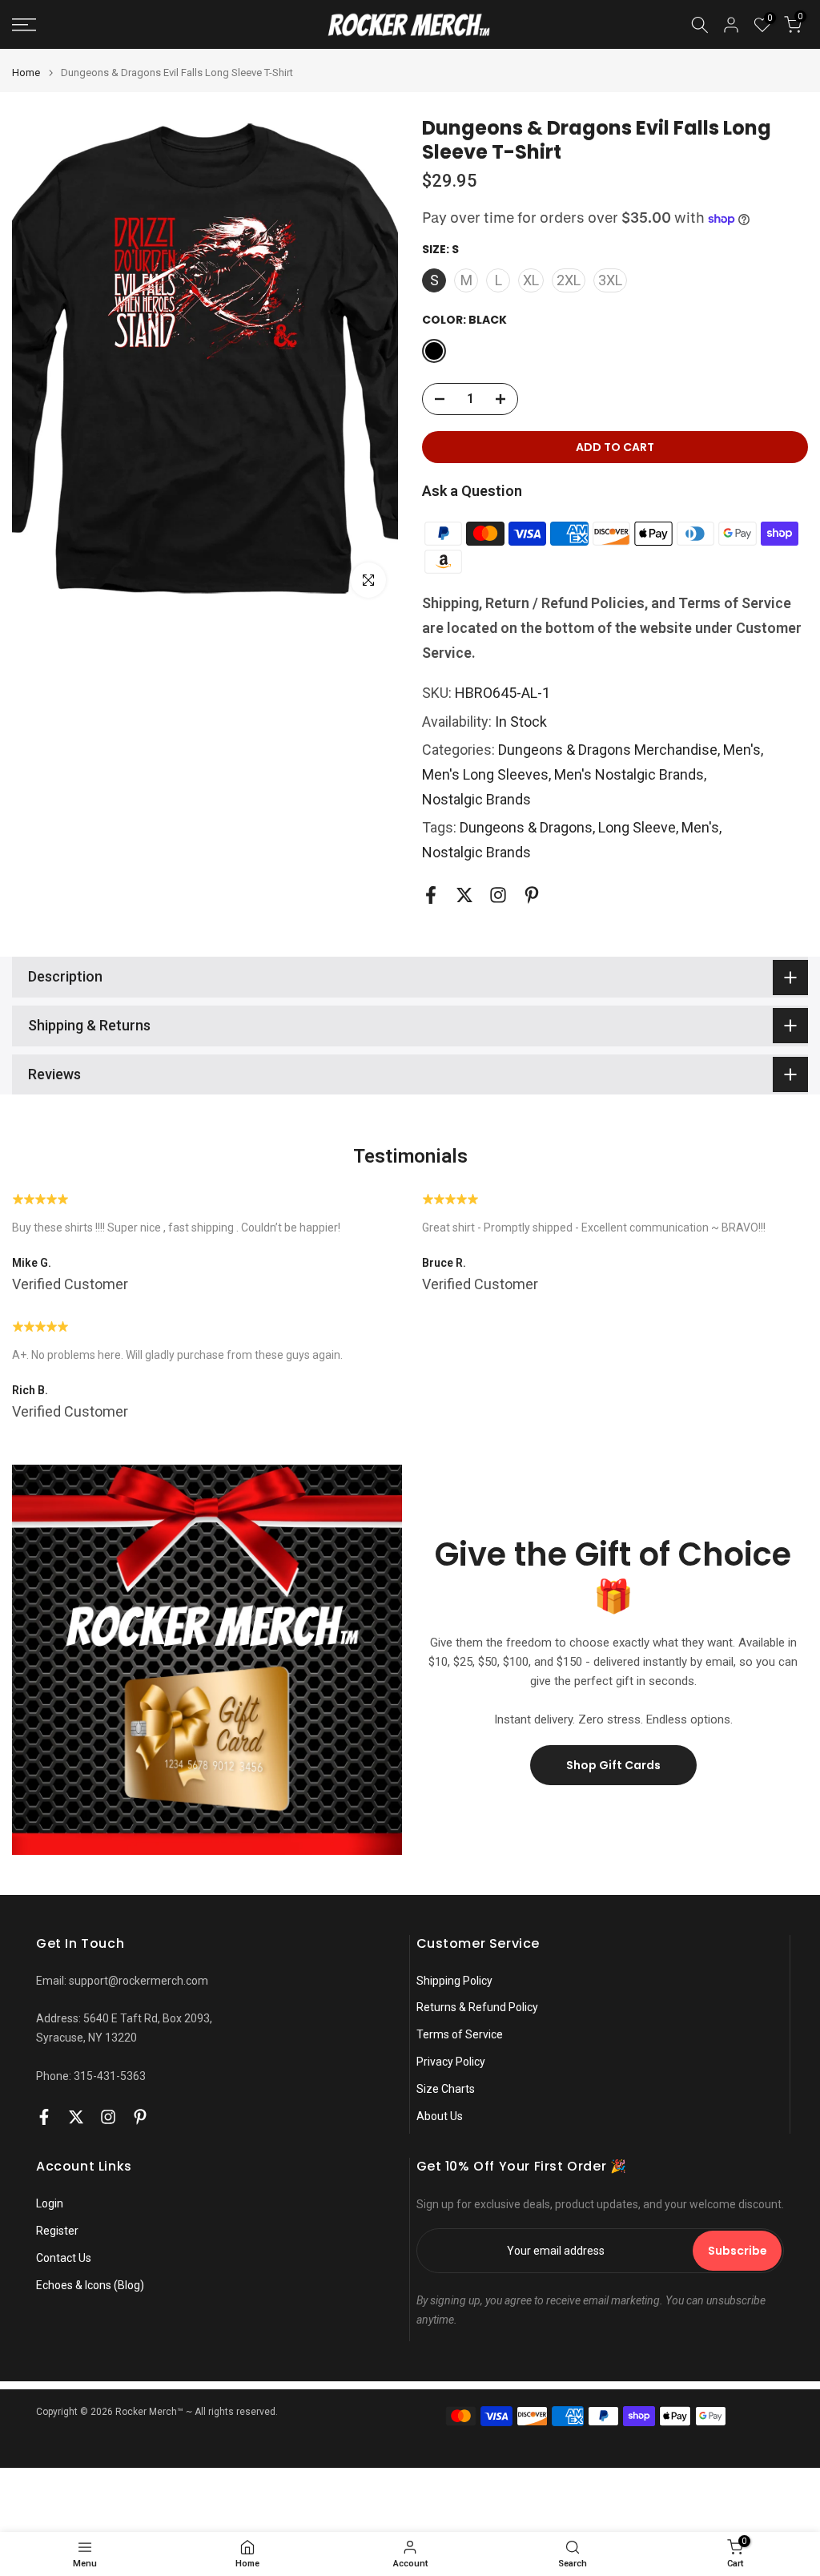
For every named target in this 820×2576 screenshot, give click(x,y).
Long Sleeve (637, 827)
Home (26, 73)
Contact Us (64, 2258)
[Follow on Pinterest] (532, 895)
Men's (742, 750)
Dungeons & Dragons (526, 827)
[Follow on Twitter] (464, 895)
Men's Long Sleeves (485, 774)
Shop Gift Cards (613, 1765)
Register (57, 2231)
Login (50, 2203)
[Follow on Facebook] (431, 895)
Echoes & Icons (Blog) (90, 2285)
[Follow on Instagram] (498, 895)
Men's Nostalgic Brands (629, 774)
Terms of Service (460, 2034)
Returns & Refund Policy (477, 2007)
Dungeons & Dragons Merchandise (608, 750)
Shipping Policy (454, 1981)
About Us (440, 2116)
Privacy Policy (451, 2062)
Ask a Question (472, 491)
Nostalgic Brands (476, 799)
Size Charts (446, 2089)
